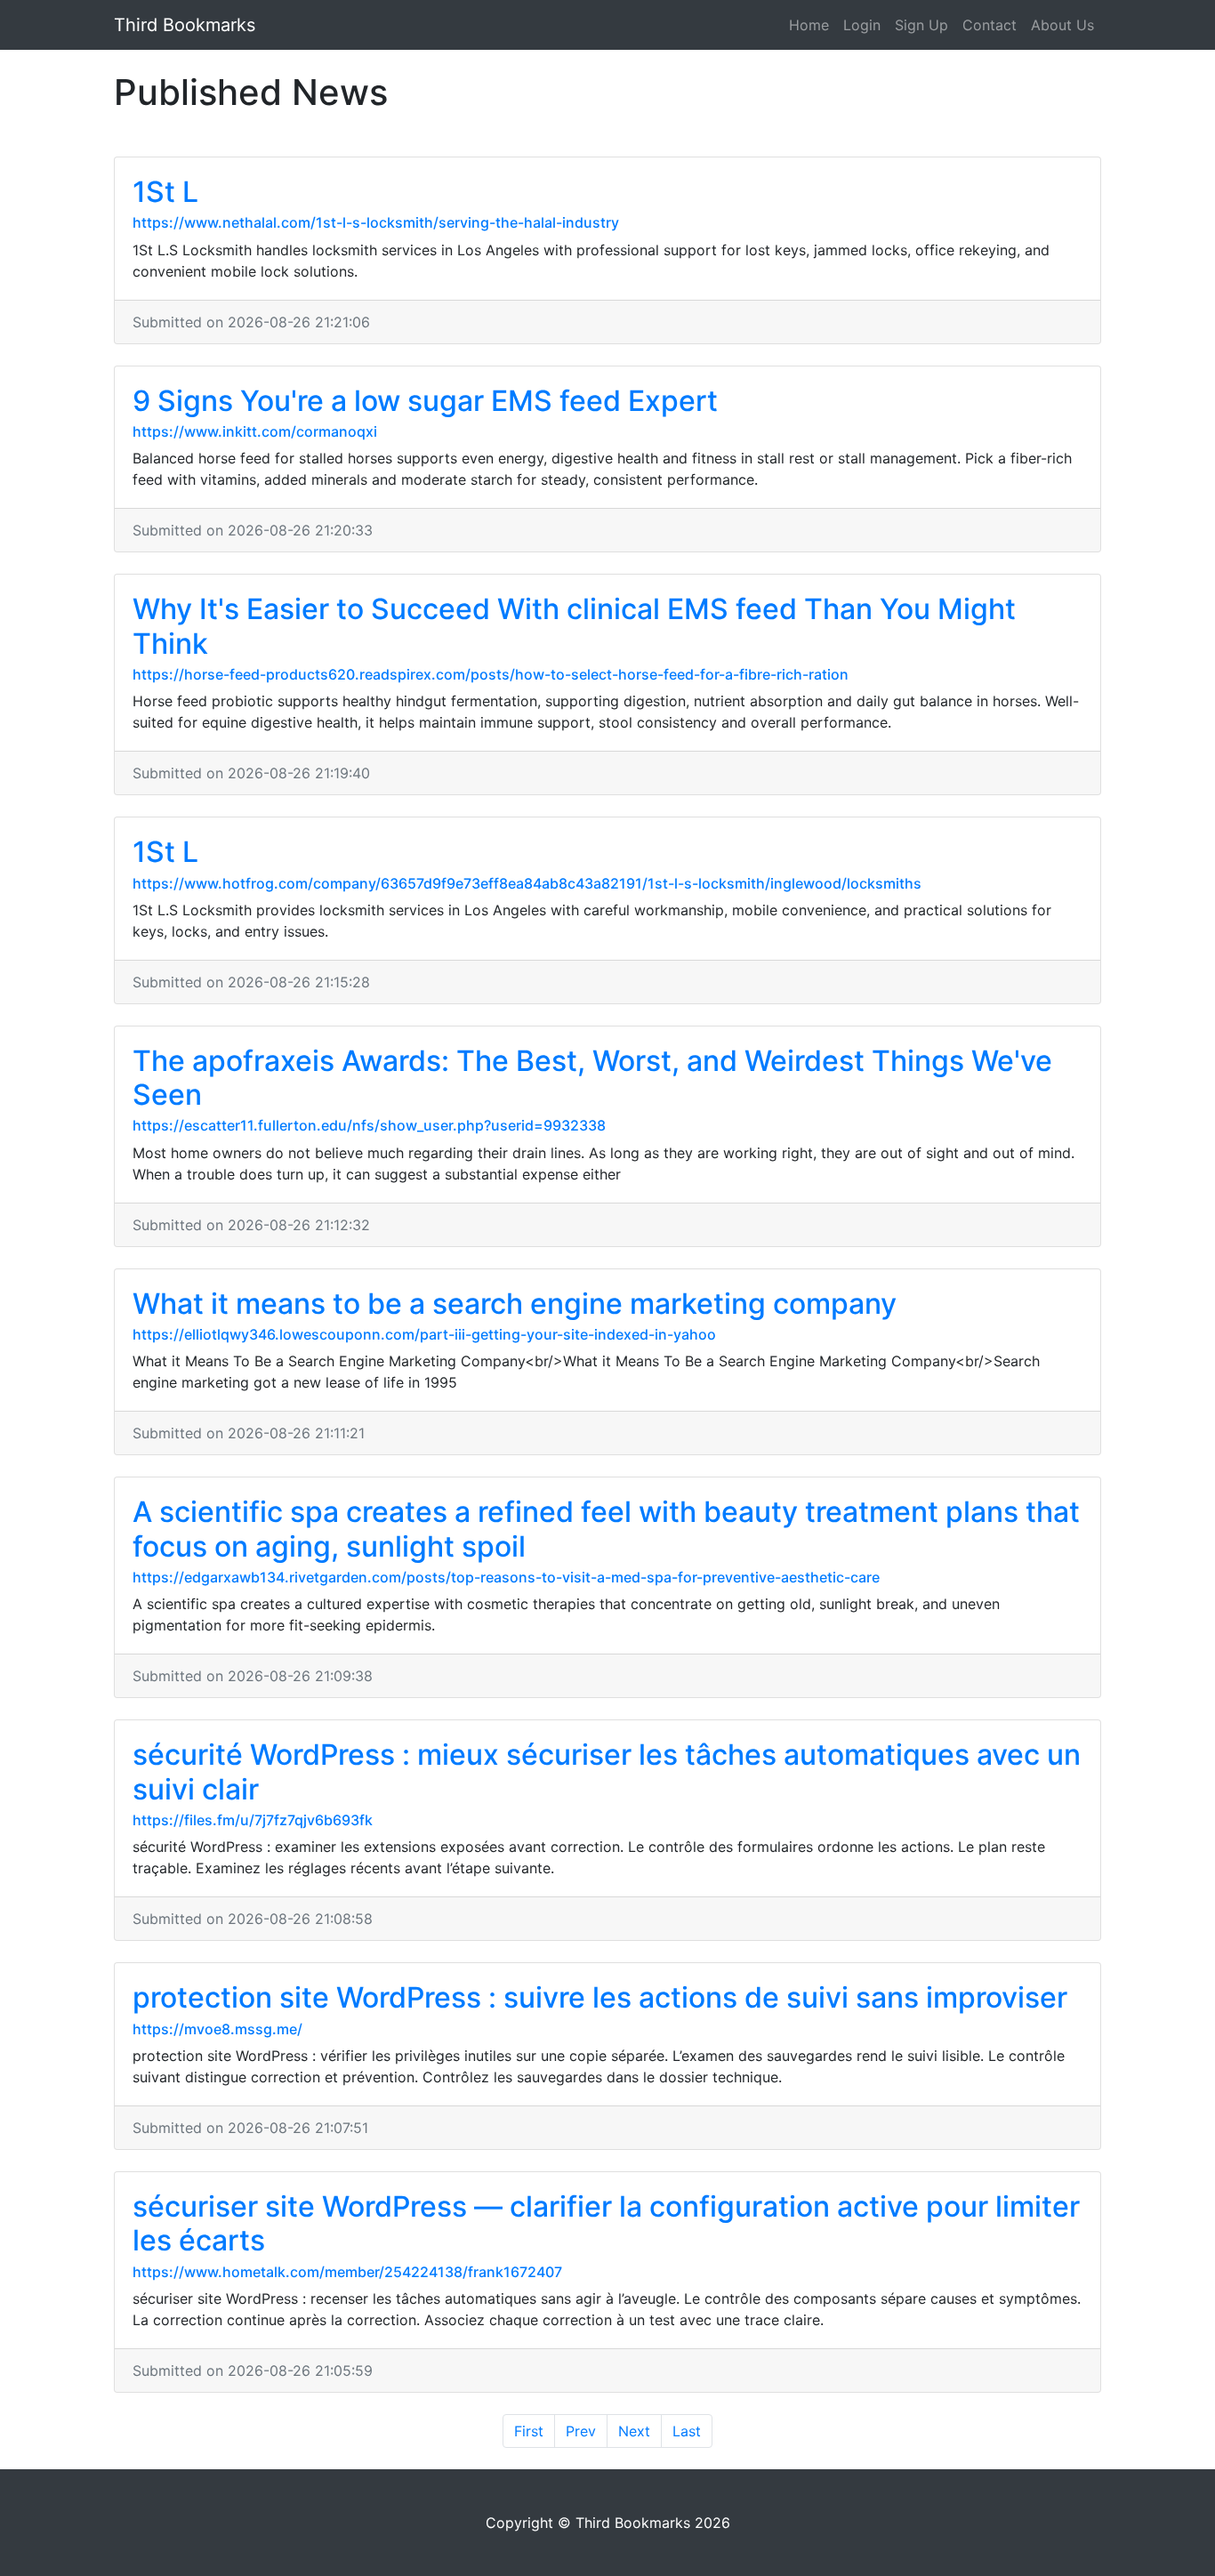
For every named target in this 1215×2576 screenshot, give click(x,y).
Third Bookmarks (185, 25)
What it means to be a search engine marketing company (515, 1304)
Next (634, 2431)
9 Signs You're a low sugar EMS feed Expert (425, 401)
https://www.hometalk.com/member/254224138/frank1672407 (347, 2272)
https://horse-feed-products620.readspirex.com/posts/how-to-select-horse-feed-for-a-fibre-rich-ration (491, 674)
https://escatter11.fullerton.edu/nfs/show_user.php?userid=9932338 (369, 1125)
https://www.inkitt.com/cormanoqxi (255, 431)
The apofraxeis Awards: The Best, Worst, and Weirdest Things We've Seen (592, 1078)
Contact (990, 25)
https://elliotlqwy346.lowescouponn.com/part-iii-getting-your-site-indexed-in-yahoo (424, 1334)
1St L (165, 192)
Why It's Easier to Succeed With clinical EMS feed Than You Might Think (574, 626)
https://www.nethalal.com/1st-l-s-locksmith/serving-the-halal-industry (376, 222)
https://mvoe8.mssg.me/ (217, 2029)
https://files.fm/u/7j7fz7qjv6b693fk (253, 1820)
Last (687, 2431)
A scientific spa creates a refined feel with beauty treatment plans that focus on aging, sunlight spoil (606, 1529)
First (529, 2431)
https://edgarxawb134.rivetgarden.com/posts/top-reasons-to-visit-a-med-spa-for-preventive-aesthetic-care (506, 1577)
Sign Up (921, 25)
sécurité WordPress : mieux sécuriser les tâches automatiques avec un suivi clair (607, 1771)
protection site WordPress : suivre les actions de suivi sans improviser (600, 1997)
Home (809, 25)
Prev (581, 2431)
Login (862, 25)
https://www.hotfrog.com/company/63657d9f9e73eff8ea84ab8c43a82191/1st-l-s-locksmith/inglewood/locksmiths (527, 883)
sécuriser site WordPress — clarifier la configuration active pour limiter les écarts (606, 2223)
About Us (1062, 25)
